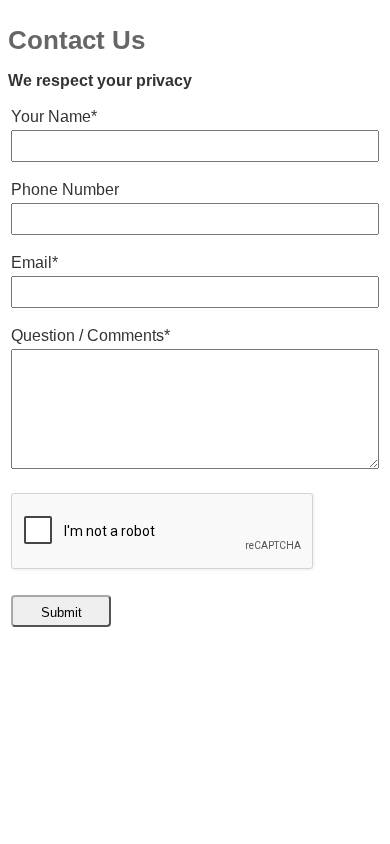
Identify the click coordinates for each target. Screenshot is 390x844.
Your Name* (54, 116)
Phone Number (65, 189)
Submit (61, 612)
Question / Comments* (90, 335)
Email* (34, 262)
